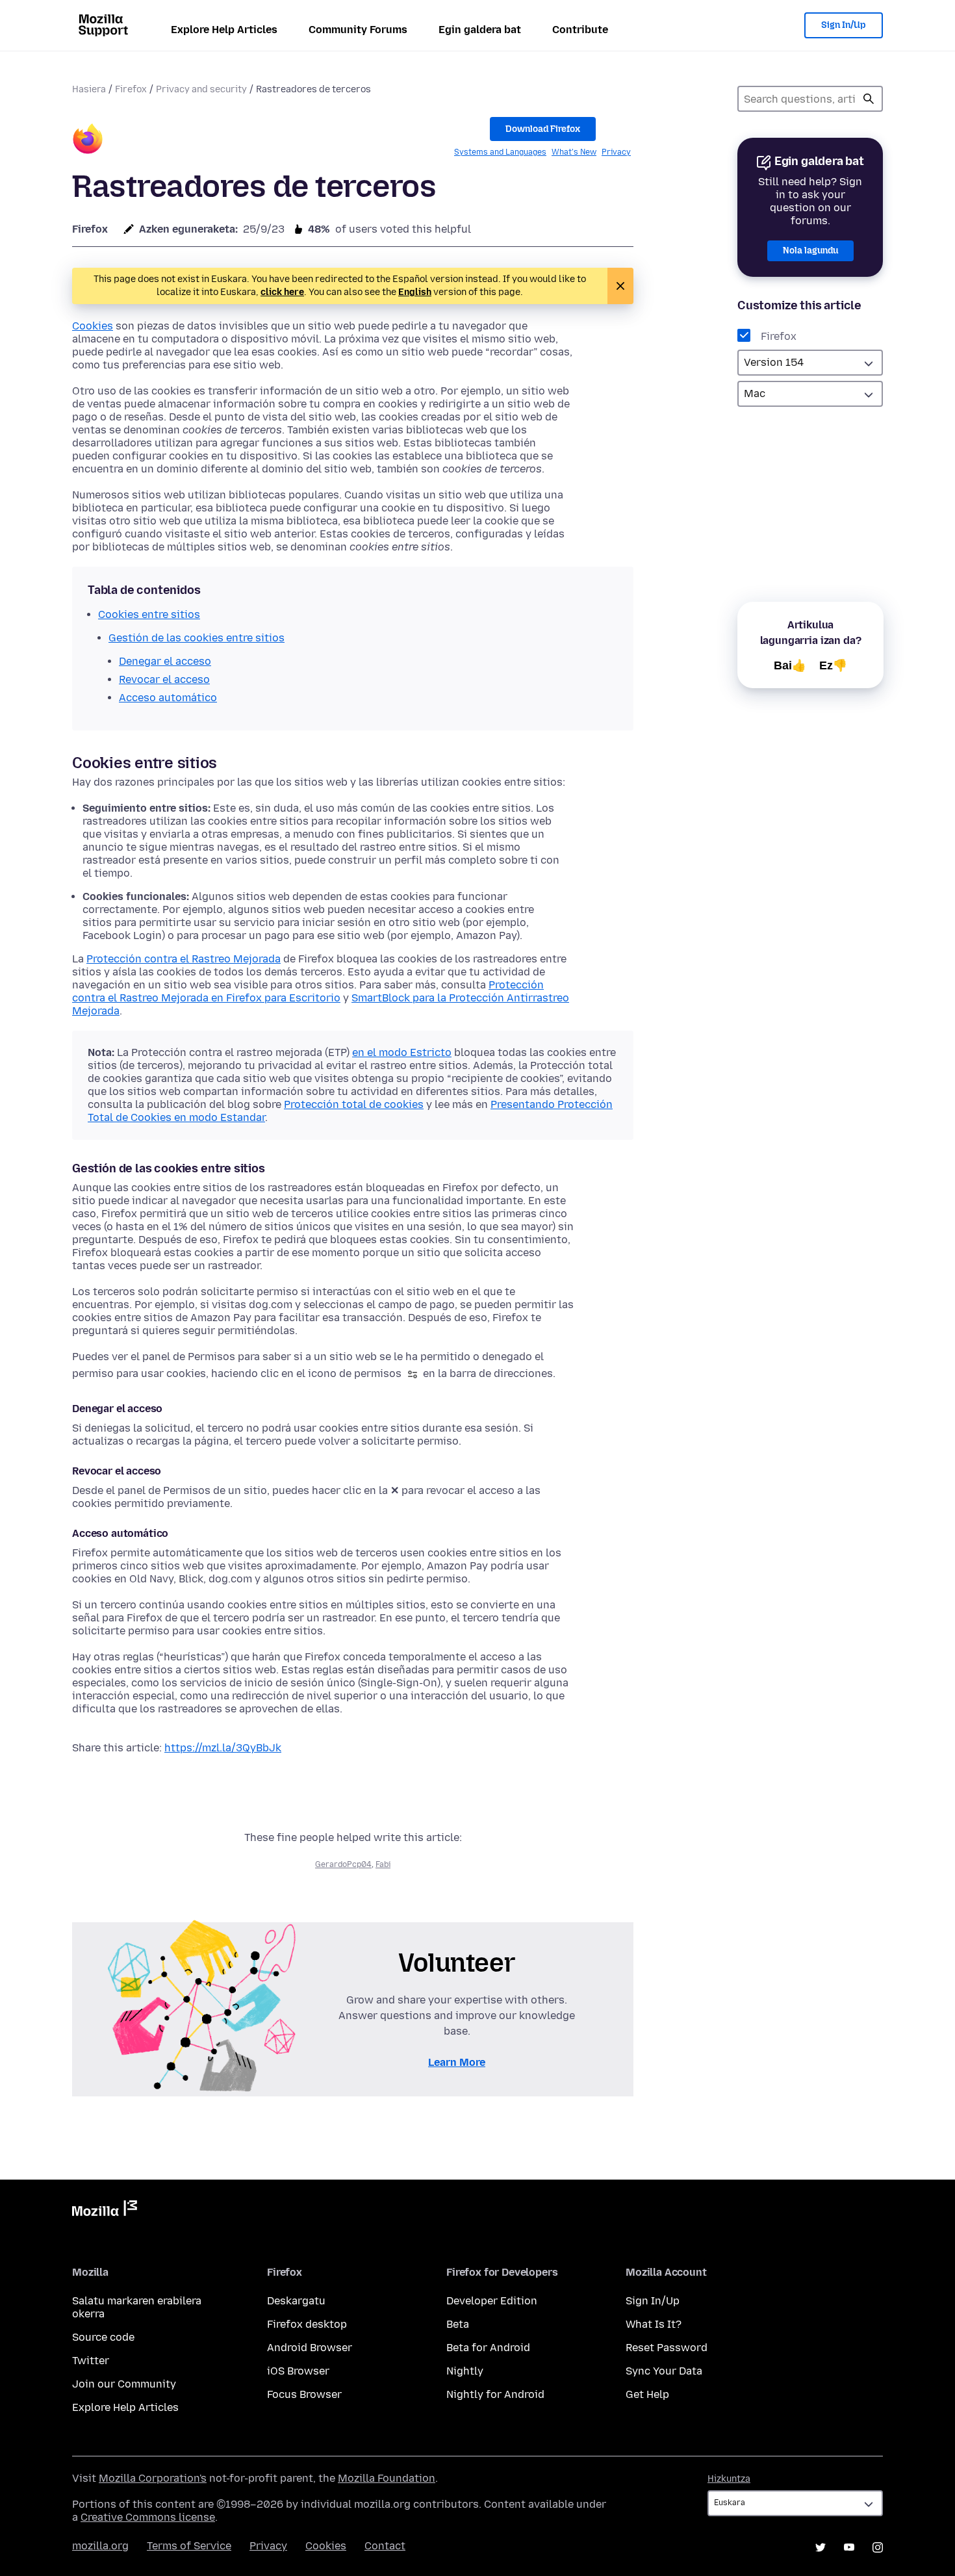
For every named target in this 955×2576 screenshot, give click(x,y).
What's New (574, 152)
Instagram (878, 2547)
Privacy (616, 152)
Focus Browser (304, 2394)
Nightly (465, 2371)
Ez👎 (833, 665)
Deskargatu (296, 2301)
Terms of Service (189, 2546)
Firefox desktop (307, 2324)
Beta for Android (488, 2348)
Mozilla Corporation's (153, 2478)
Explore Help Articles (224, 30)
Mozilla (105, 2211)
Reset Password (667, 2348)
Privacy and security (201, 89)
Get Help (647, 2394)
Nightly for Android (495, 2394)
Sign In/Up (844, 25)
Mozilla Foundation (387, 2478)
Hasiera (89, 89)
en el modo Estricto (402, 1052)
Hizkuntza (729, 2479)
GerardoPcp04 (343, 1864)
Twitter (91, 2361)
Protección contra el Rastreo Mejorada (184, 959)
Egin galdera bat (480, 30)
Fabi (383, 1864)
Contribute (580, 30)
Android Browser (310, 2348)
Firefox (131, 89)
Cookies (93, 326)
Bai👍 (790, 665)
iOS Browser (298, 2371)
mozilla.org (100, 2546)
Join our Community (124, 2384)
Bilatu (869, 99)
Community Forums (358, 30)
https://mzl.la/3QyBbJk (223, 1748)
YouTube (849, 2547)
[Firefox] (88, 141)
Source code (103, 2337)
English (415, 292)
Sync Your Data (664, 2371)
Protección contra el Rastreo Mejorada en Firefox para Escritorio (308, 991)
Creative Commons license (148, 2517)
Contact (385, 2546)
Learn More (457, 2062)
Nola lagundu (810, 251)
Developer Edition (492, 2301)
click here (282, 292)
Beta (458, 2324)
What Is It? (654, 2324)
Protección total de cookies (354, 1104)
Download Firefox (543, 129)
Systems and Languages (500, 152)
